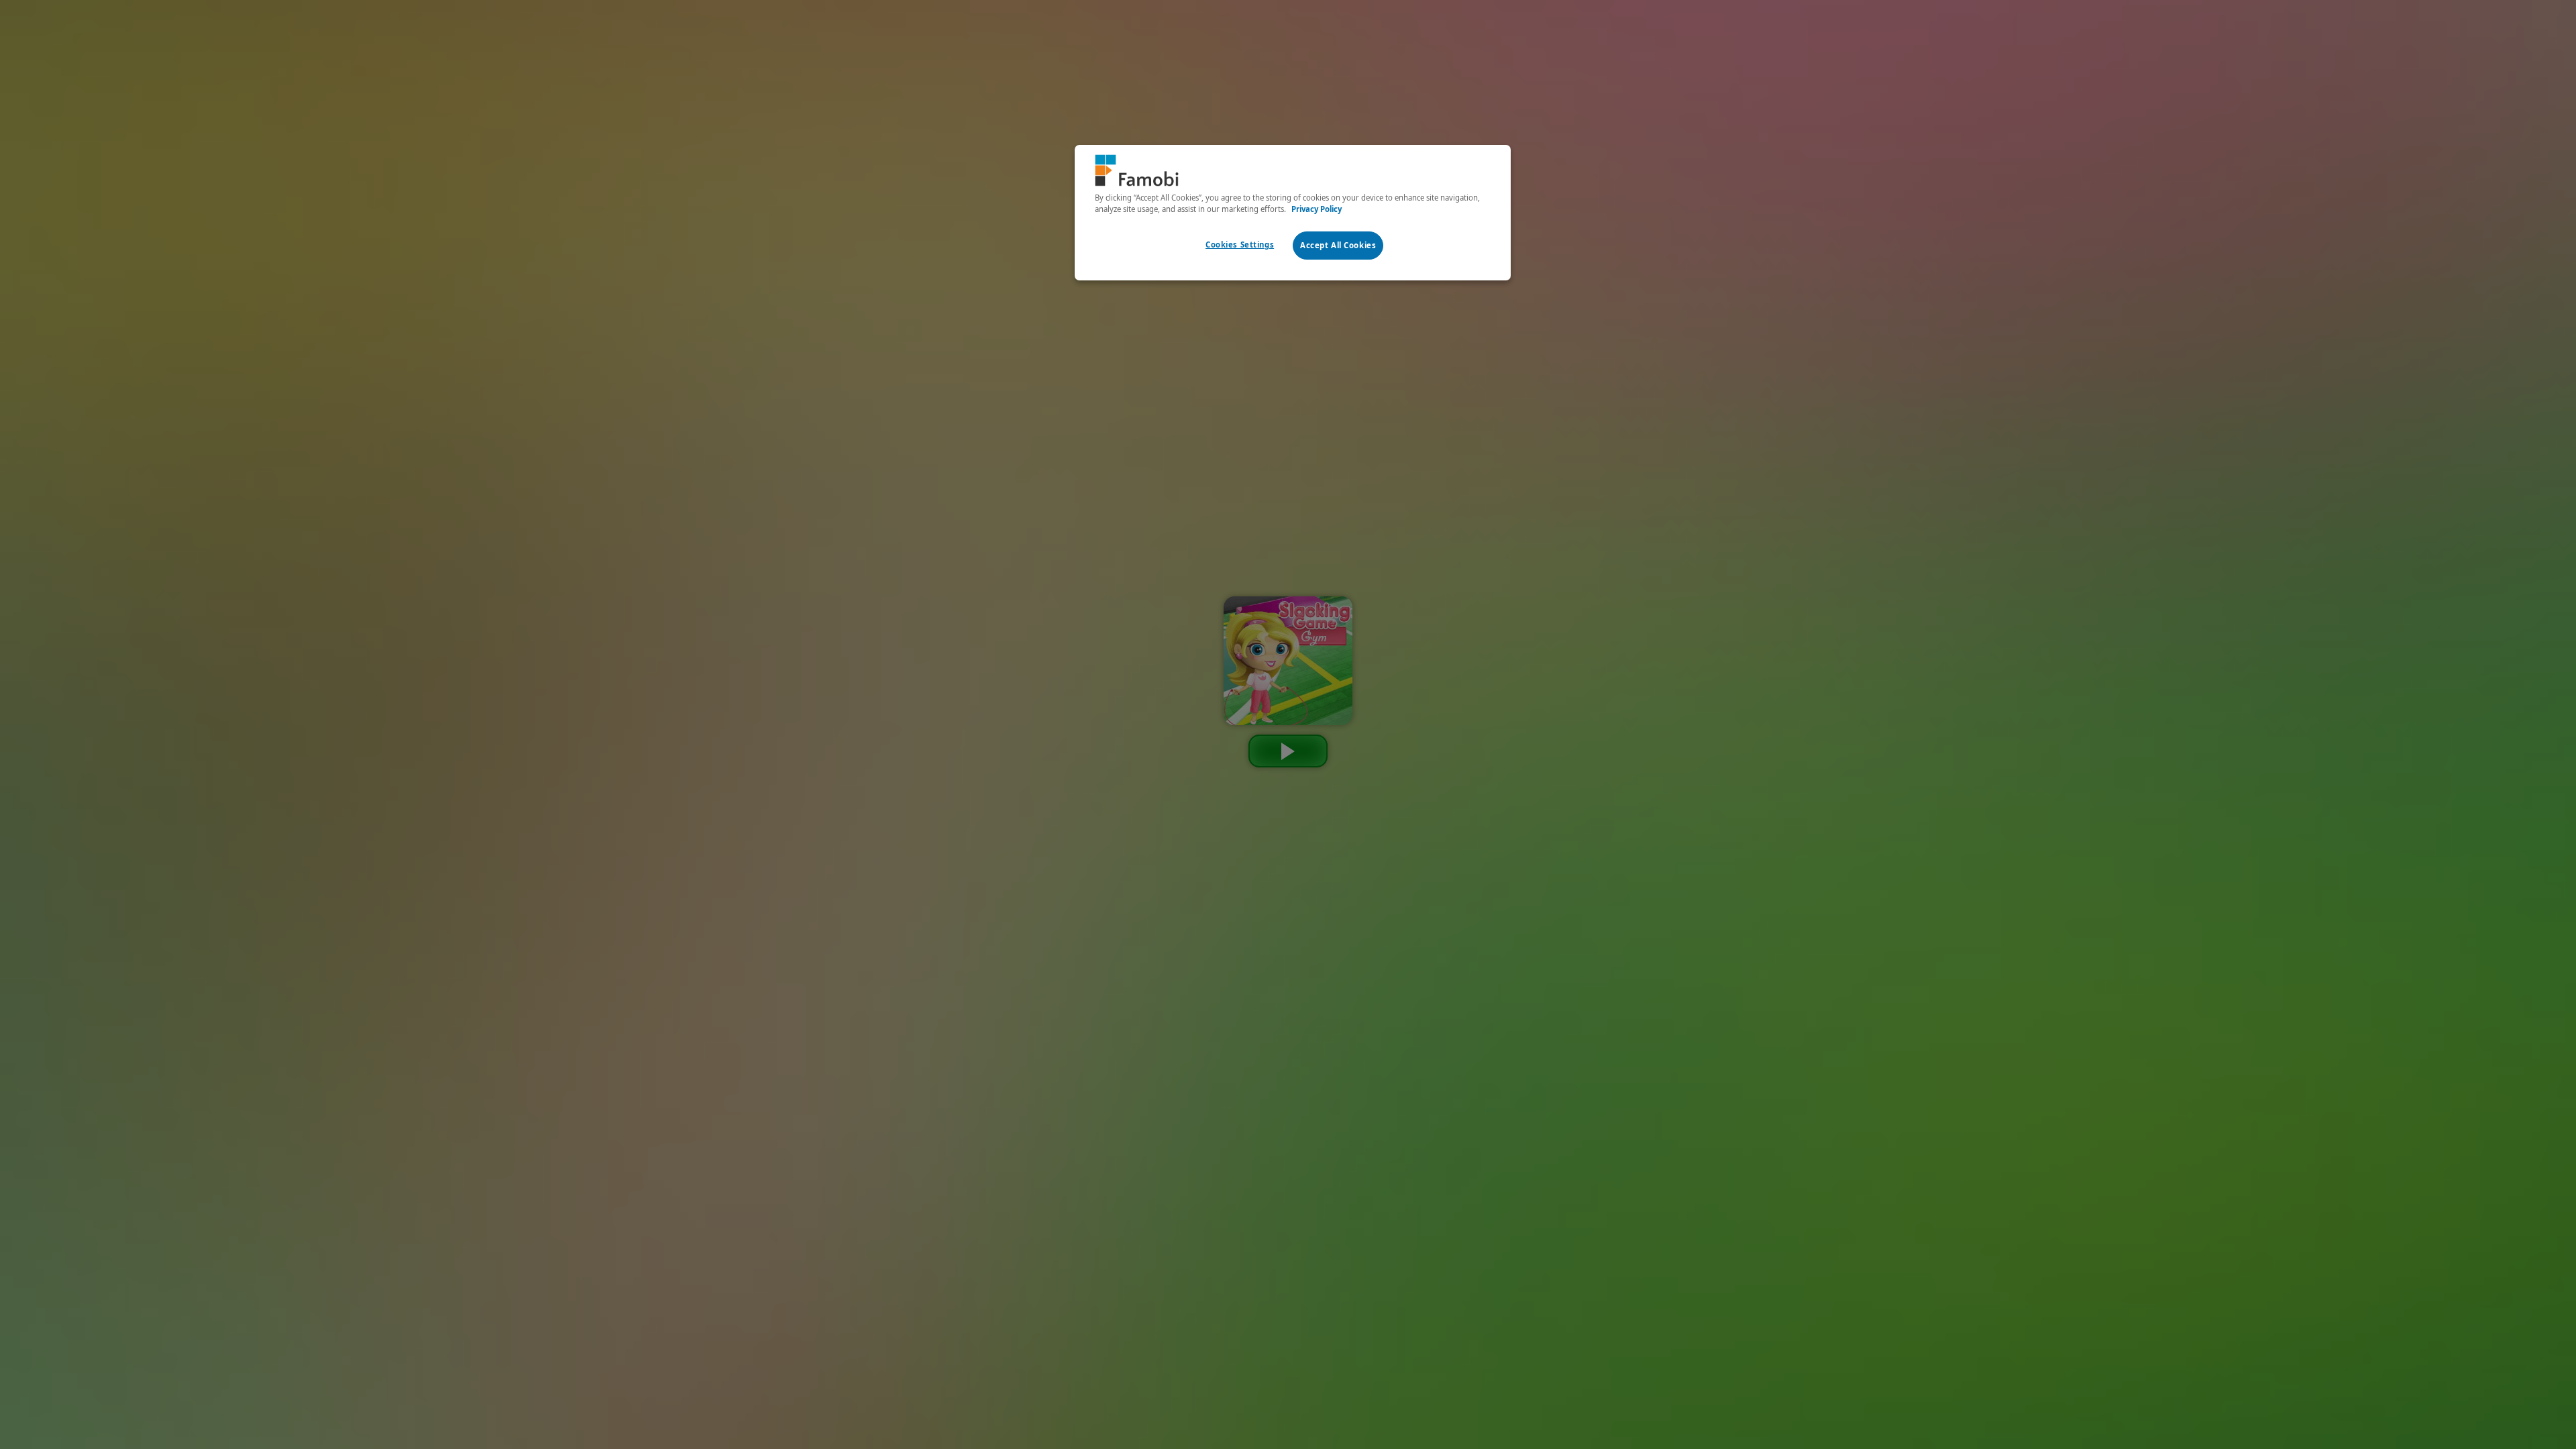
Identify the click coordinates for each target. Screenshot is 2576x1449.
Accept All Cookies (1338, 245)
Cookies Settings (1240, 245)
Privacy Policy (1317, 209)
